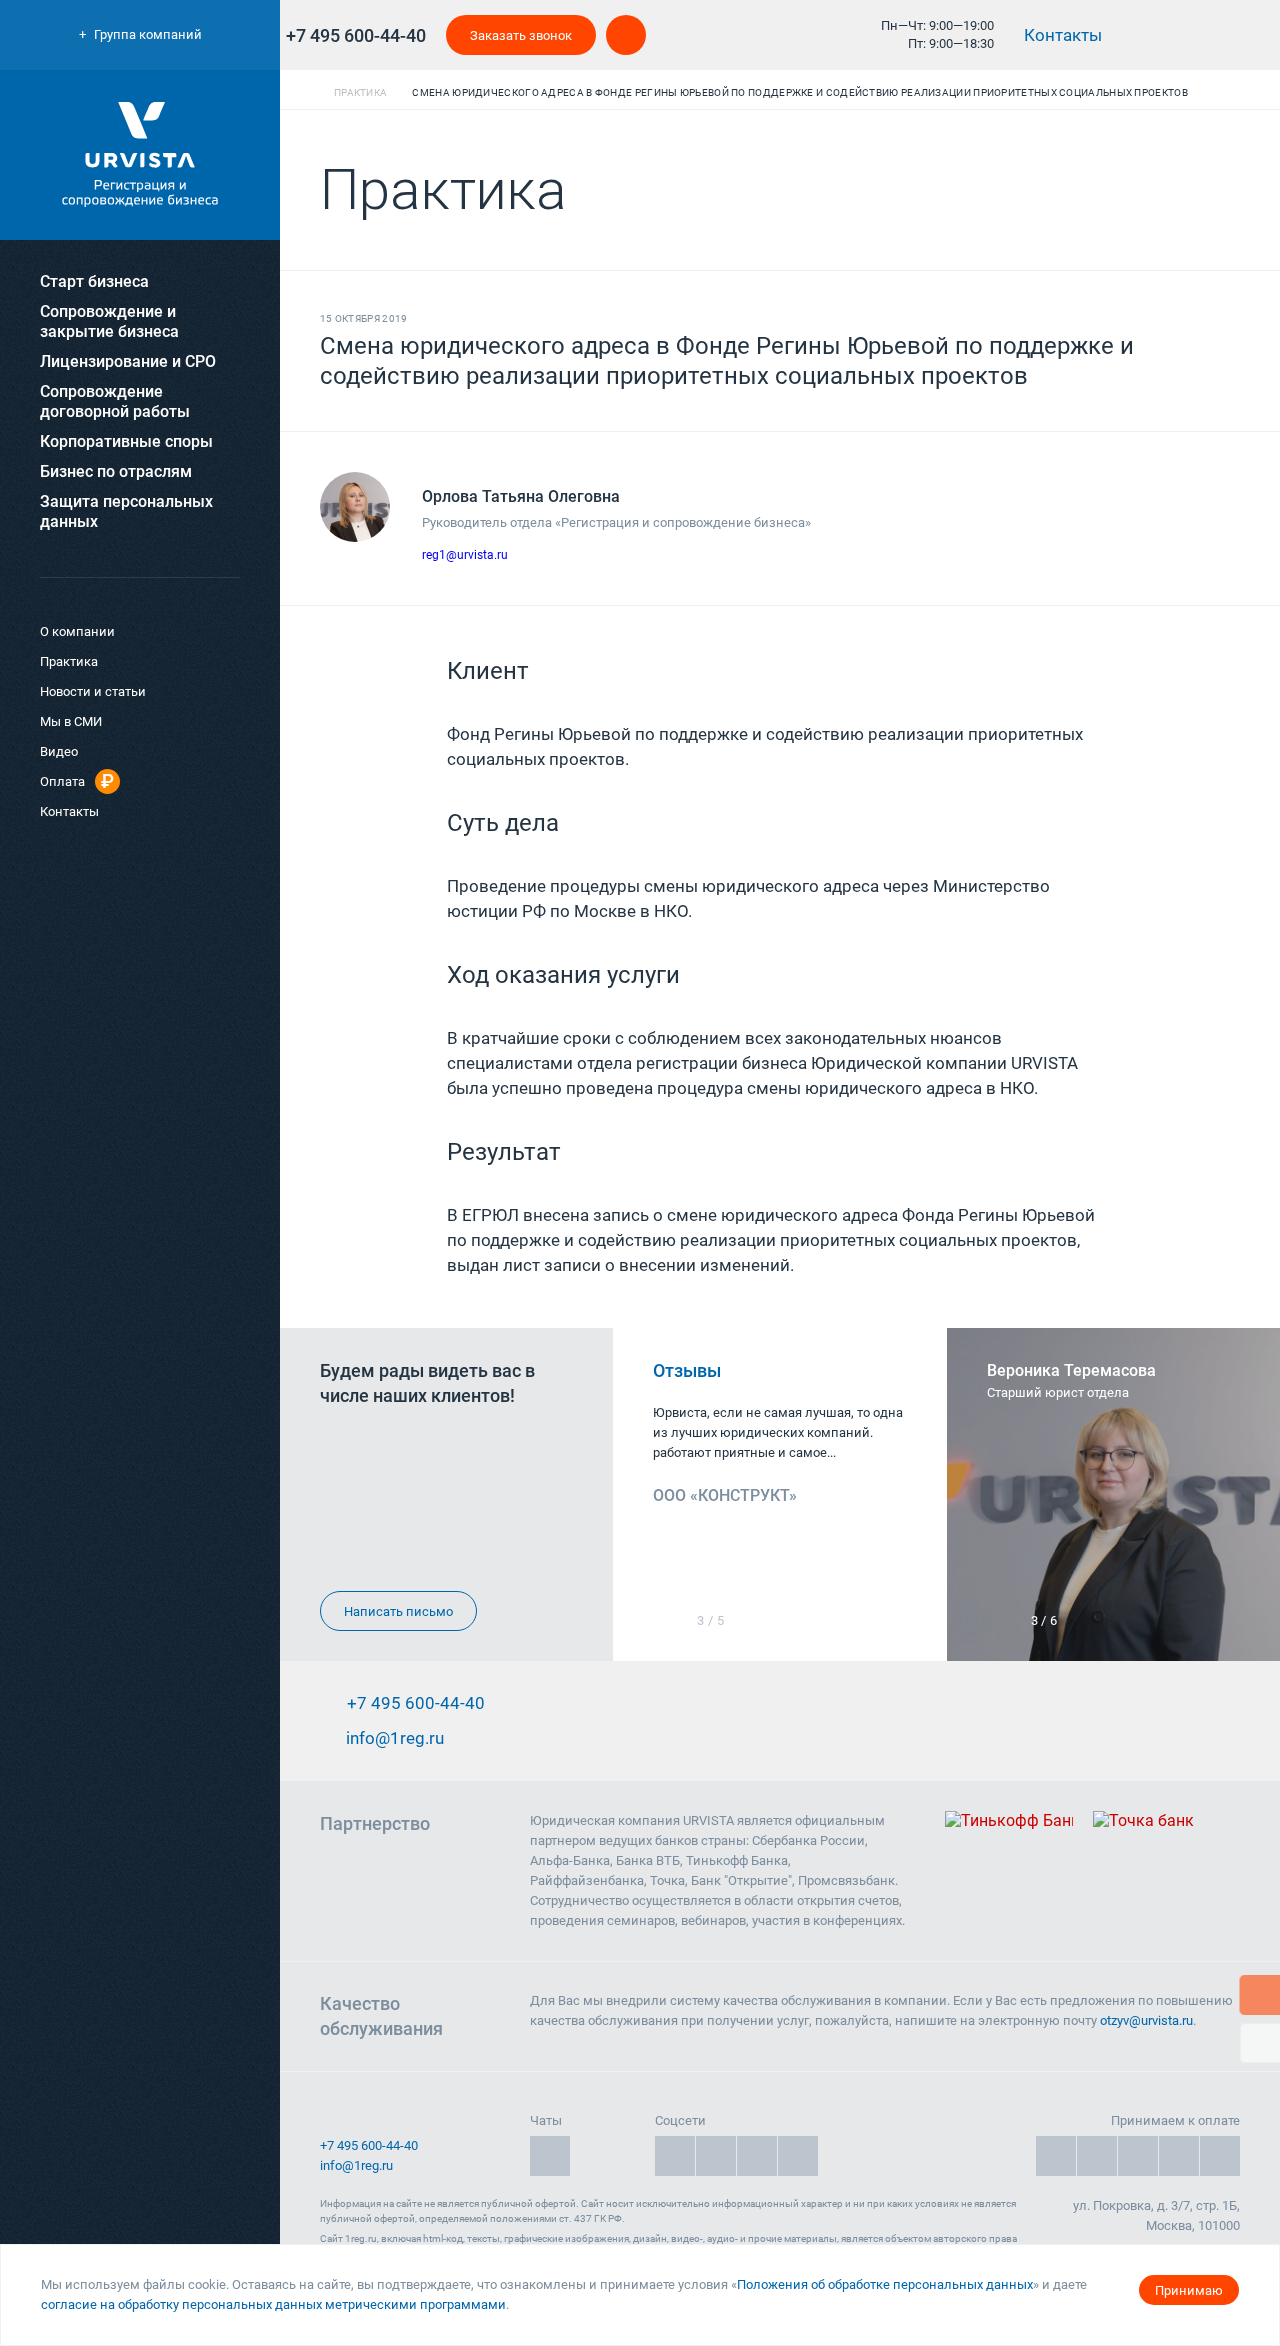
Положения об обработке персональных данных (885, 2284)
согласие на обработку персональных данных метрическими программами (273, 2304)
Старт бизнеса (94, 281)
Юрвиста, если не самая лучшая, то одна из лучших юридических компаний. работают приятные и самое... (778, 1432)
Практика (69, 661)
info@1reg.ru (356, 2165)
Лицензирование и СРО (128, 361)
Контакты (1065, 35)
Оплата (62, 781)
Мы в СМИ (71, 721)
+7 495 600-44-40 (356, 35)
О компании (77, 631)
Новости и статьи (93, 691)
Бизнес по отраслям (116, 471)
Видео (59, 751)
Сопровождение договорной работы (115, 401)
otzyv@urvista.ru (1146, 2020)
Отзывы (689, 1370)
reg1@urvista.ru (465, 555)
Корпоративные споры (126, 441)
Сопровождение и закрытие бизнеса (109, 321)
